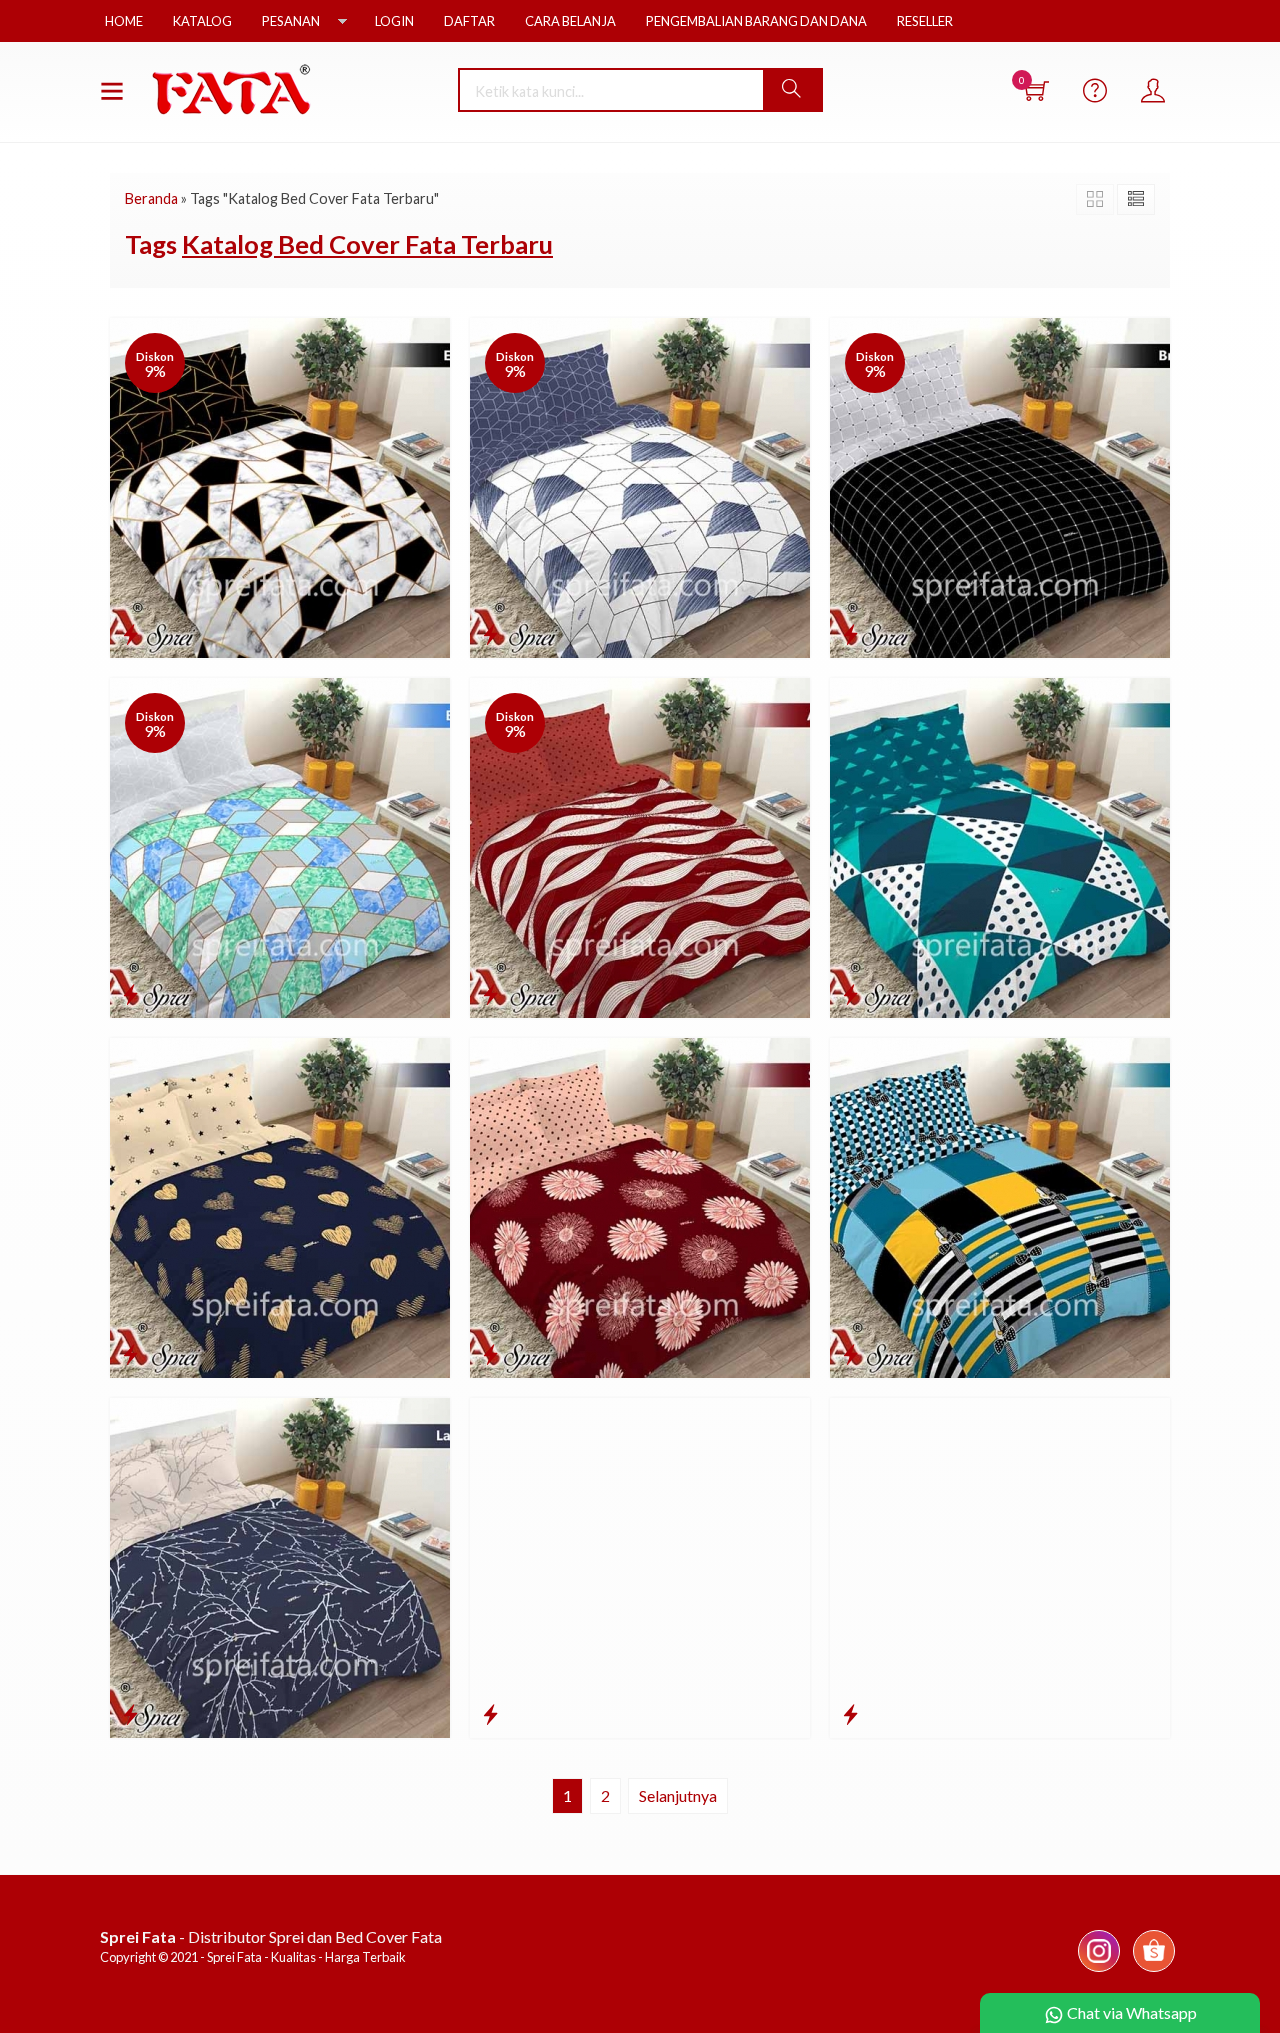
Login (394, 21)
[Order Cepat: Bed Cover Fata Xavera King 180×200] (850, 994)
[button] (792, 90)
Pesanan (291, 21)
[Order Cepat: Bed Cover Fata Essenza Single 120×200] (130, 634)
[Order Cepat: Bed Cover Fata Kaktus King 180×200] (850, 1714)
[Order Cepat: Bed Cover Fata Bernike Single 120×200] (130, 994)
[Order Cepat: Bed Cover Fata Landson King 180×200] (130, 1714)
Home (124, 21)
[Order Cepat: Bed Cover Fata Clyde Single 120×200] (490, 634)
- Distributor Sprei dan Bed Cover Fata (271, 1936)
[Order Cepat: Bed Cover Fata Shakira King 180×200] (490, 1354)
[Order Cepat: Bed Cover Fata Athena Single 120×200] (490, 994)
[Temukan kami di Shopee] (1154, 1970)
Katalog (202, 21)
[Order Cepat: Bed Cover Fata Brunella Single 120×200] (850, 634)
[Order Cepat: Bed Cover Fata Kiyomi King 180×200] (490, 1714)
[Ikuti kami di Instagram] (1099, 1970)
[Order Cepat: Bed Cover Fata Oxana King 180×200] (850, 1354)
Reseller (925, 21)
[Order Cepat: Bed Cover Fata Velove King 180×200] (130, 1354)
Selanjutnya (678, 1795)
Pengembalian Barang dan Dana (756, 21)
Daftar (469, 21)
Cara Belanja (570, 21)
